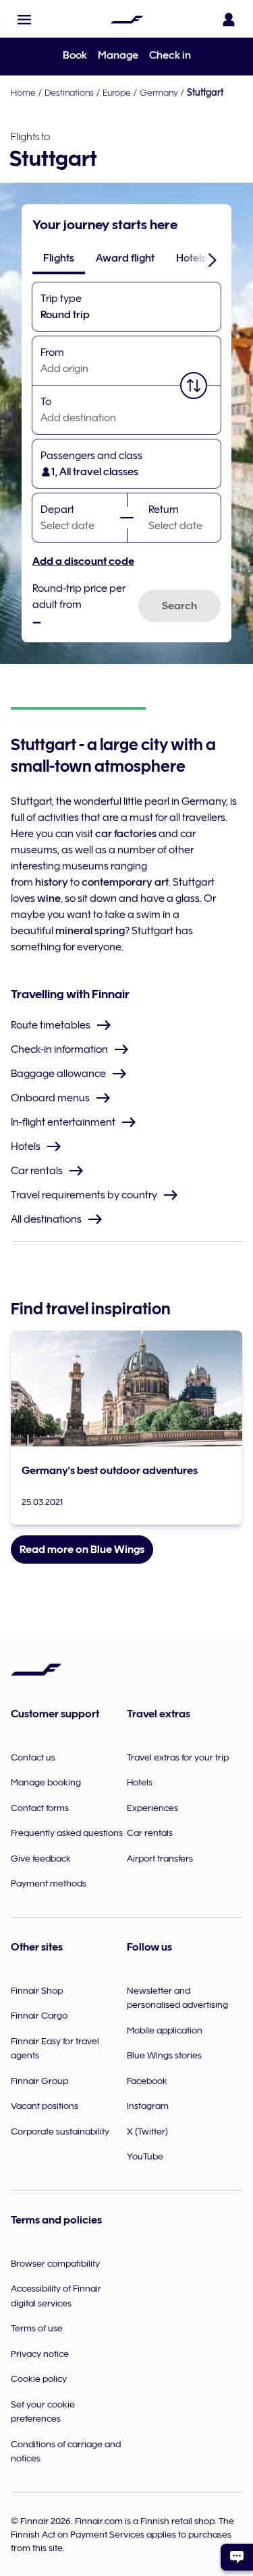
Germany (159, 92)
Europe (117, 92)
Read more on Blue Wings (82, 1550)
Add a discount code (83, 561)
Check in (170, 55)
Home (23, 92)
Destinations (69, 92)
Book (75, 55)
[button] (24, 20)
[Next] (213, 259)
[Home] (127, 20)
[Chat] (237, 2557)
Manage (118, 55)
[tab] (59, 258)
